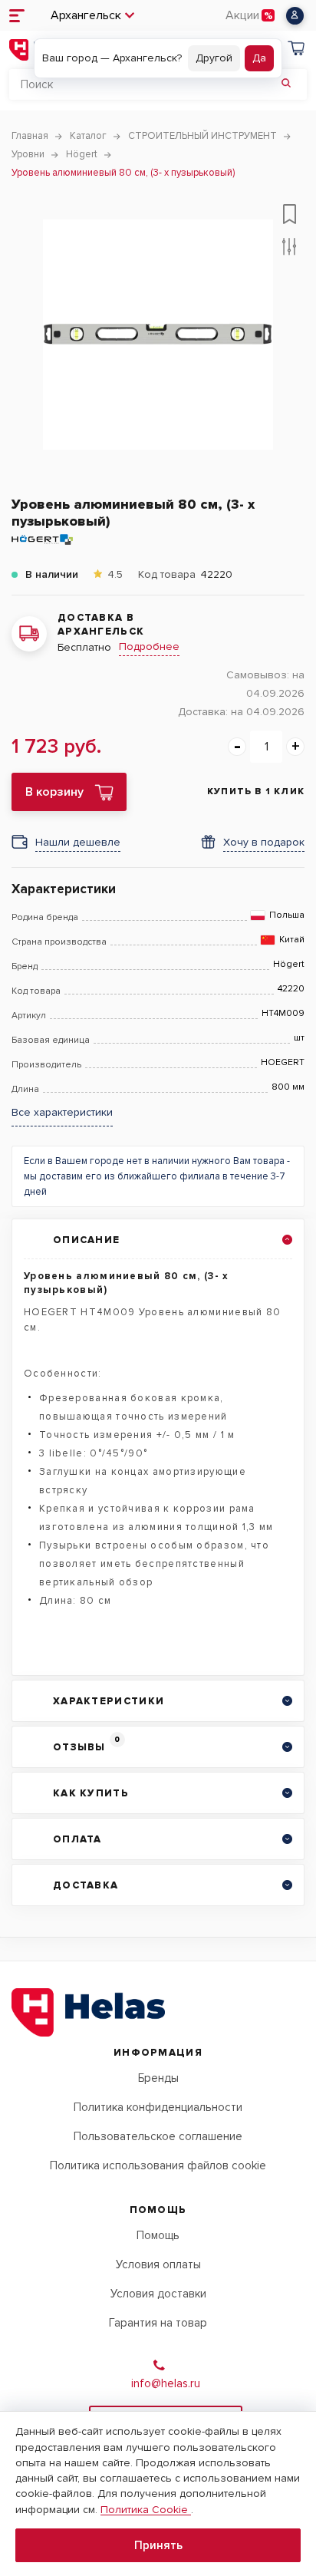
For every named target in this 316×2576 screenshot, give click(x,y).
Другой (214, 58)
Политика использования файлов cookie (158, 2165)
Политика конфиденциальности (158, 2107)
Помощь (158, 2235)
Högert (289, 965)
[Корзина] (296, 50)
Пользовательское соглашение (158, 2136)
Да (259, 58)
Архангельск (86, 15)
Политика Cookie (146, 2510)
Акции (242, 15)
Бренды (158, 2078)
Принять (158, 2545)
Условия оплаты (158, 2264)
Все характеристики (62, 1113)
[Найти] (286, 84)
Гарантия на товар (158, 2323)
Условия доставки (158, 2294)
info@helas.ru (166, 2383)
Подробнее (149, 646)
